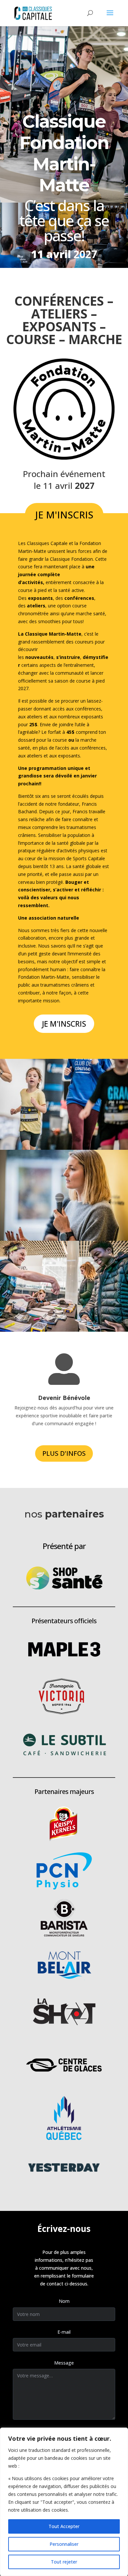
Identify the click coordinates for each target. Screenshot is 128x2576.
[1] (64, 1104)
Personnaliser (64, 2544)
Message (64, 2363)
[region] (64, 2502)
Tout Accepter (64, 2526)
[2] (64, 1195)
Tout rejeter (64, 2562)
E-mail (64, 2332)
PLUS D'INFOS (64, 1453)
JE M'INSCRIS (64, 515)
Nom (64, 2301)
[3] (64, 1286)
